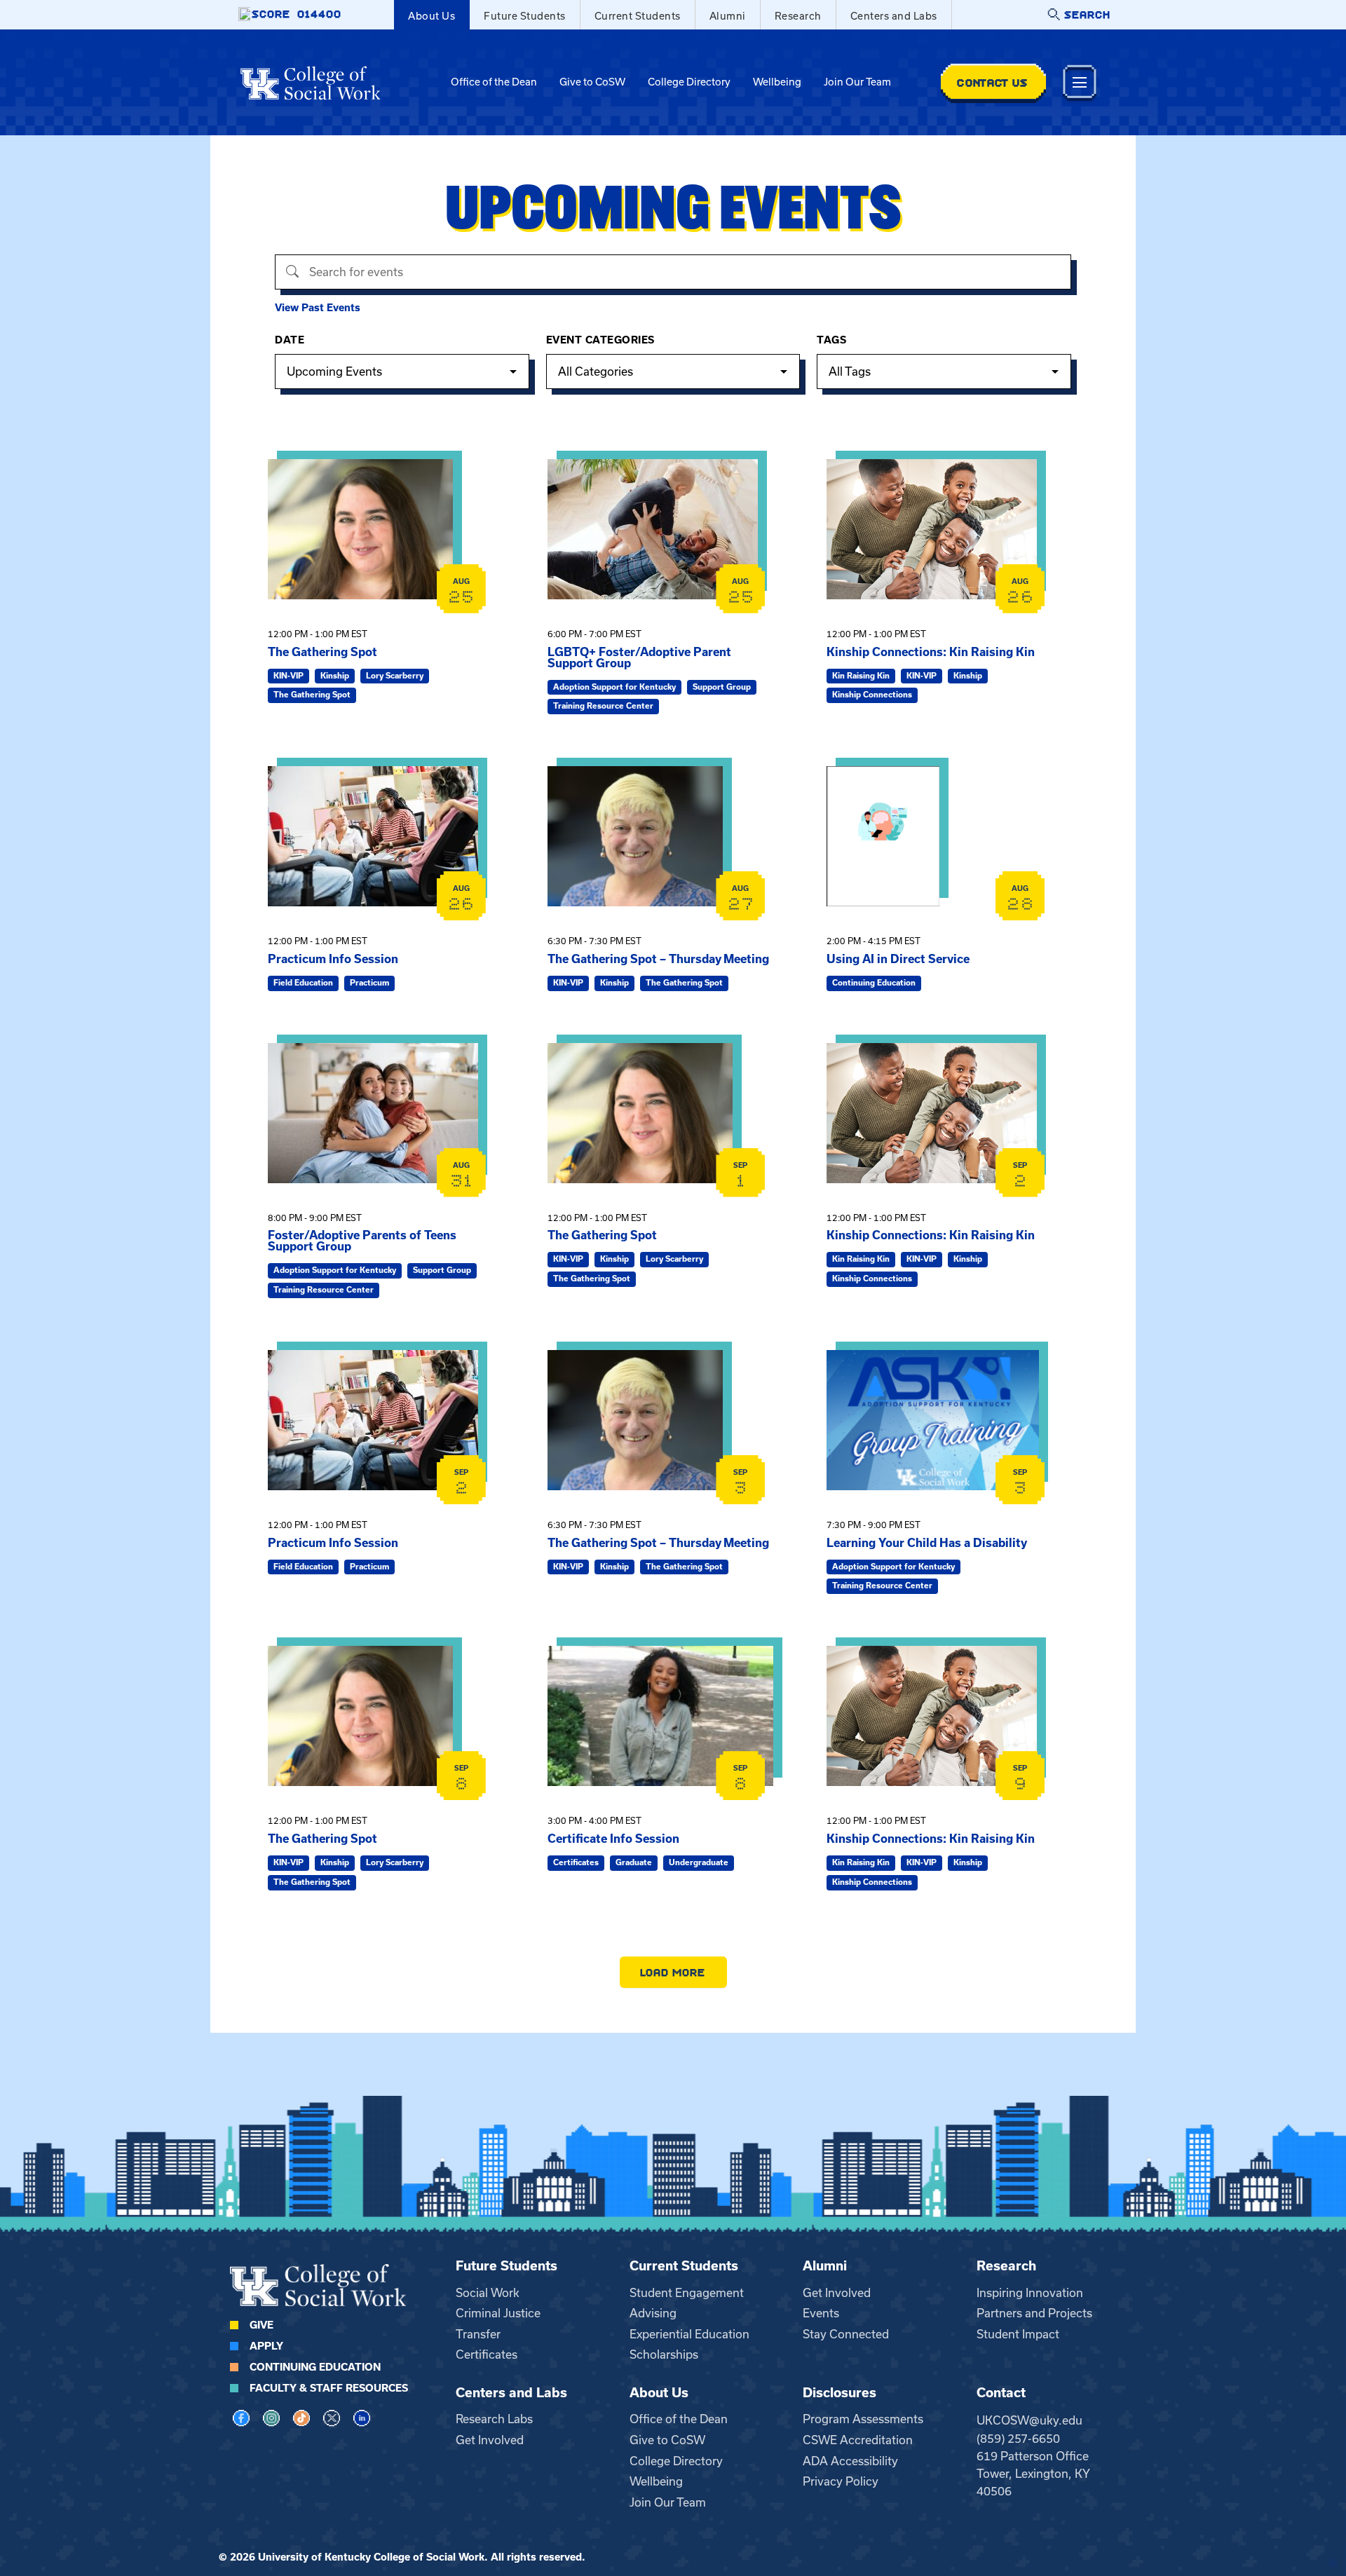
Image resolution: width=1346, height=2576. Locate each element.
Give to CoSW (592, 82)
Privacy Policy (841, 2481)
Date (290, 340)
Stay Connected (846, 2334)
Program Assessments (863, 2419)
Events (821, 2313)
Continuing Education (315, 2367)
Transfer (478, 2334)
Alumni (728, 16)
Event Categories (600, 340)
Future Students (525, 16)
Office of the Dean (494, 82)
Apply (266, 2346)
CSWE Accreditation (858, 2440)
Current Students (638, 16)
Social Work (488, 2293)
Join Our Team (857, 82)
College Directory (689, 82)
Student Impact (1018, 2334)
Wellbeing (777, 82)
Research (798, 16)
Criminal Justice (498, 2313)
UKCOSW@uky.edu (1029, 2420)
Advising (653, 2313)
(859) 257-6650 (1018, 2439)
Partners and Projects (1034, 2313)
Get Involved (837, 2293)
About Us (431, 16)
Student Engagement (687, 2293)
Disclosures (839, 2393)
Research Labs (494, 2419)
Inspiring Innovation (1030, 2293)
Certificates (487, 2354)
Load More (673, 1972)
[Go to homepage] (311, 83)
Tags (831, 340)
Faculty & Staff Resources (329, 2388)
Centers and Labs (894, 16)
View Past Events (318, 308)
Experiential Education (689, 2334)
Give (261, 2325)
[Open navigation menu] (1080, 82)
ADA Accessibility (850, 2461)
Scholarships (664, 2354)
